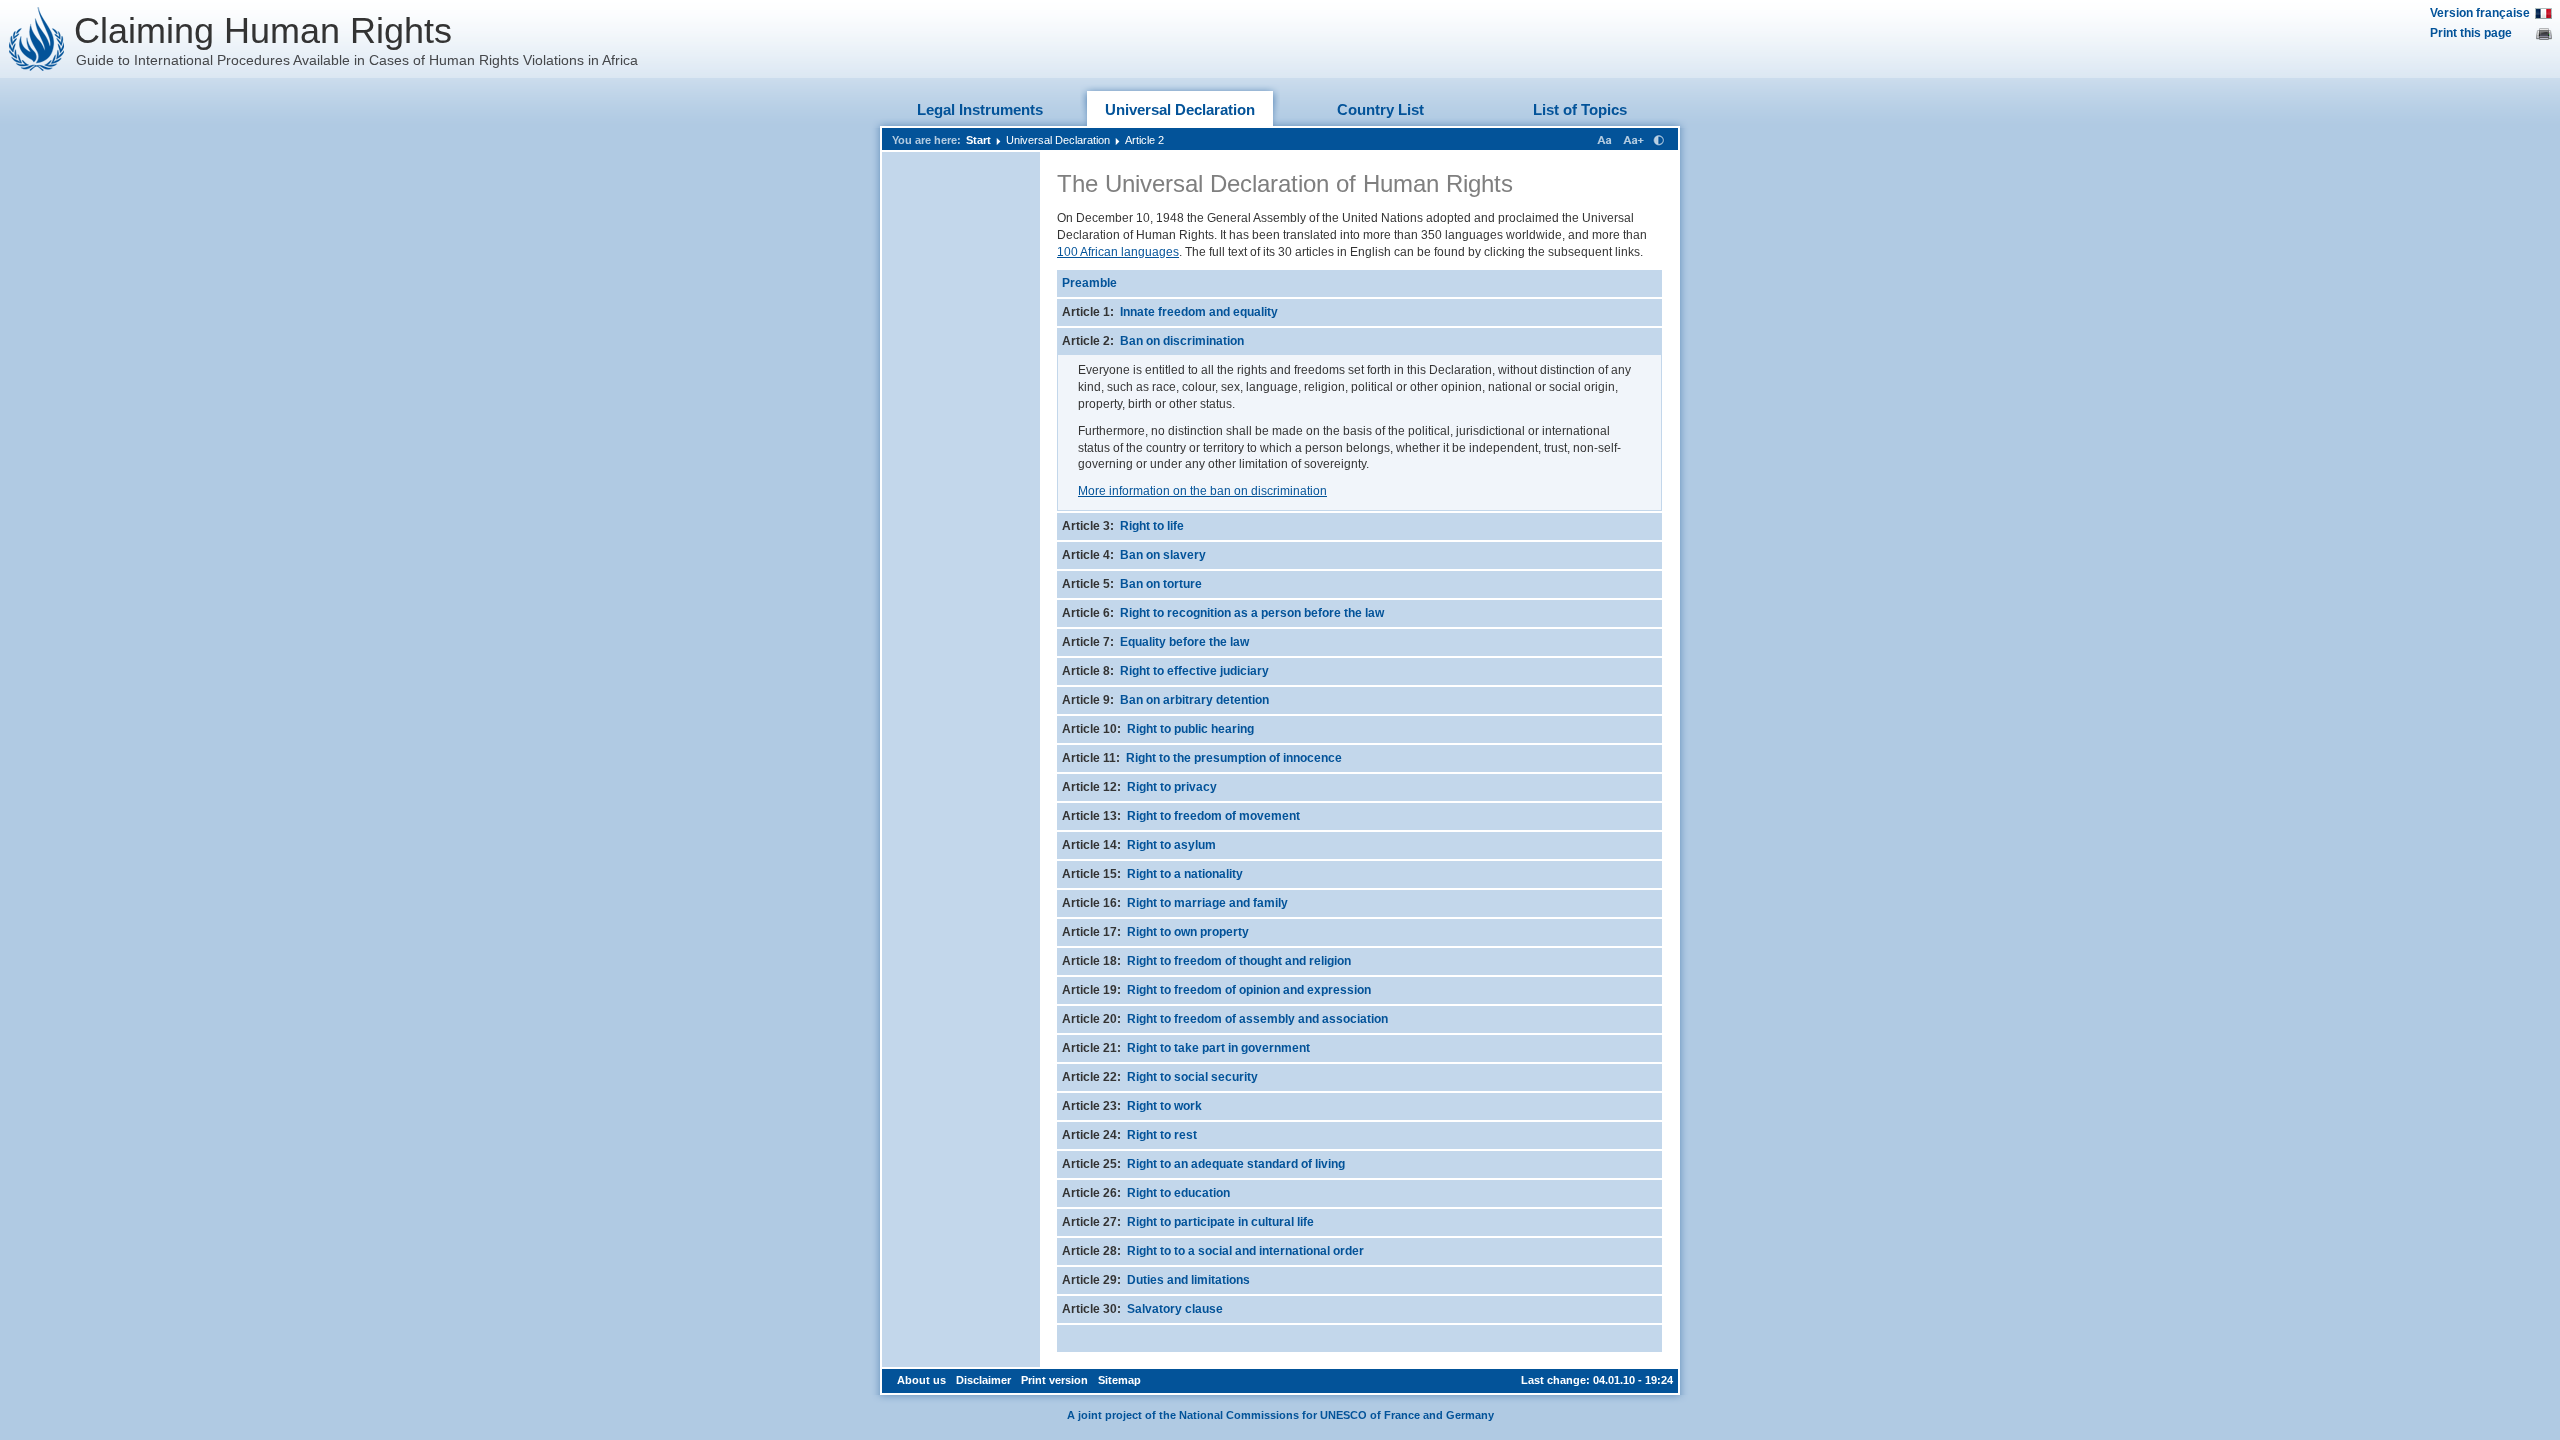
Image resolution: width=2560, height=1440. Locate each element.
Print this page (2471, 33)
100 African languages (1118, 252)
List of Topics (1580, 109)
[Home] (37, 39)
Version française (2480, 13)
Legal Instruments (980, 109)
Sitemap (1119, 1380)
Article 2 (1144, 140)
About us (921, 1380)
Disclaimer (983, 1380)
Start (978, 140)
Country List (1380, 109)
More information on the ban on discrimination (1202, 491)
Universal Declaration (1180, 109)
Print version (1054, 1380)
